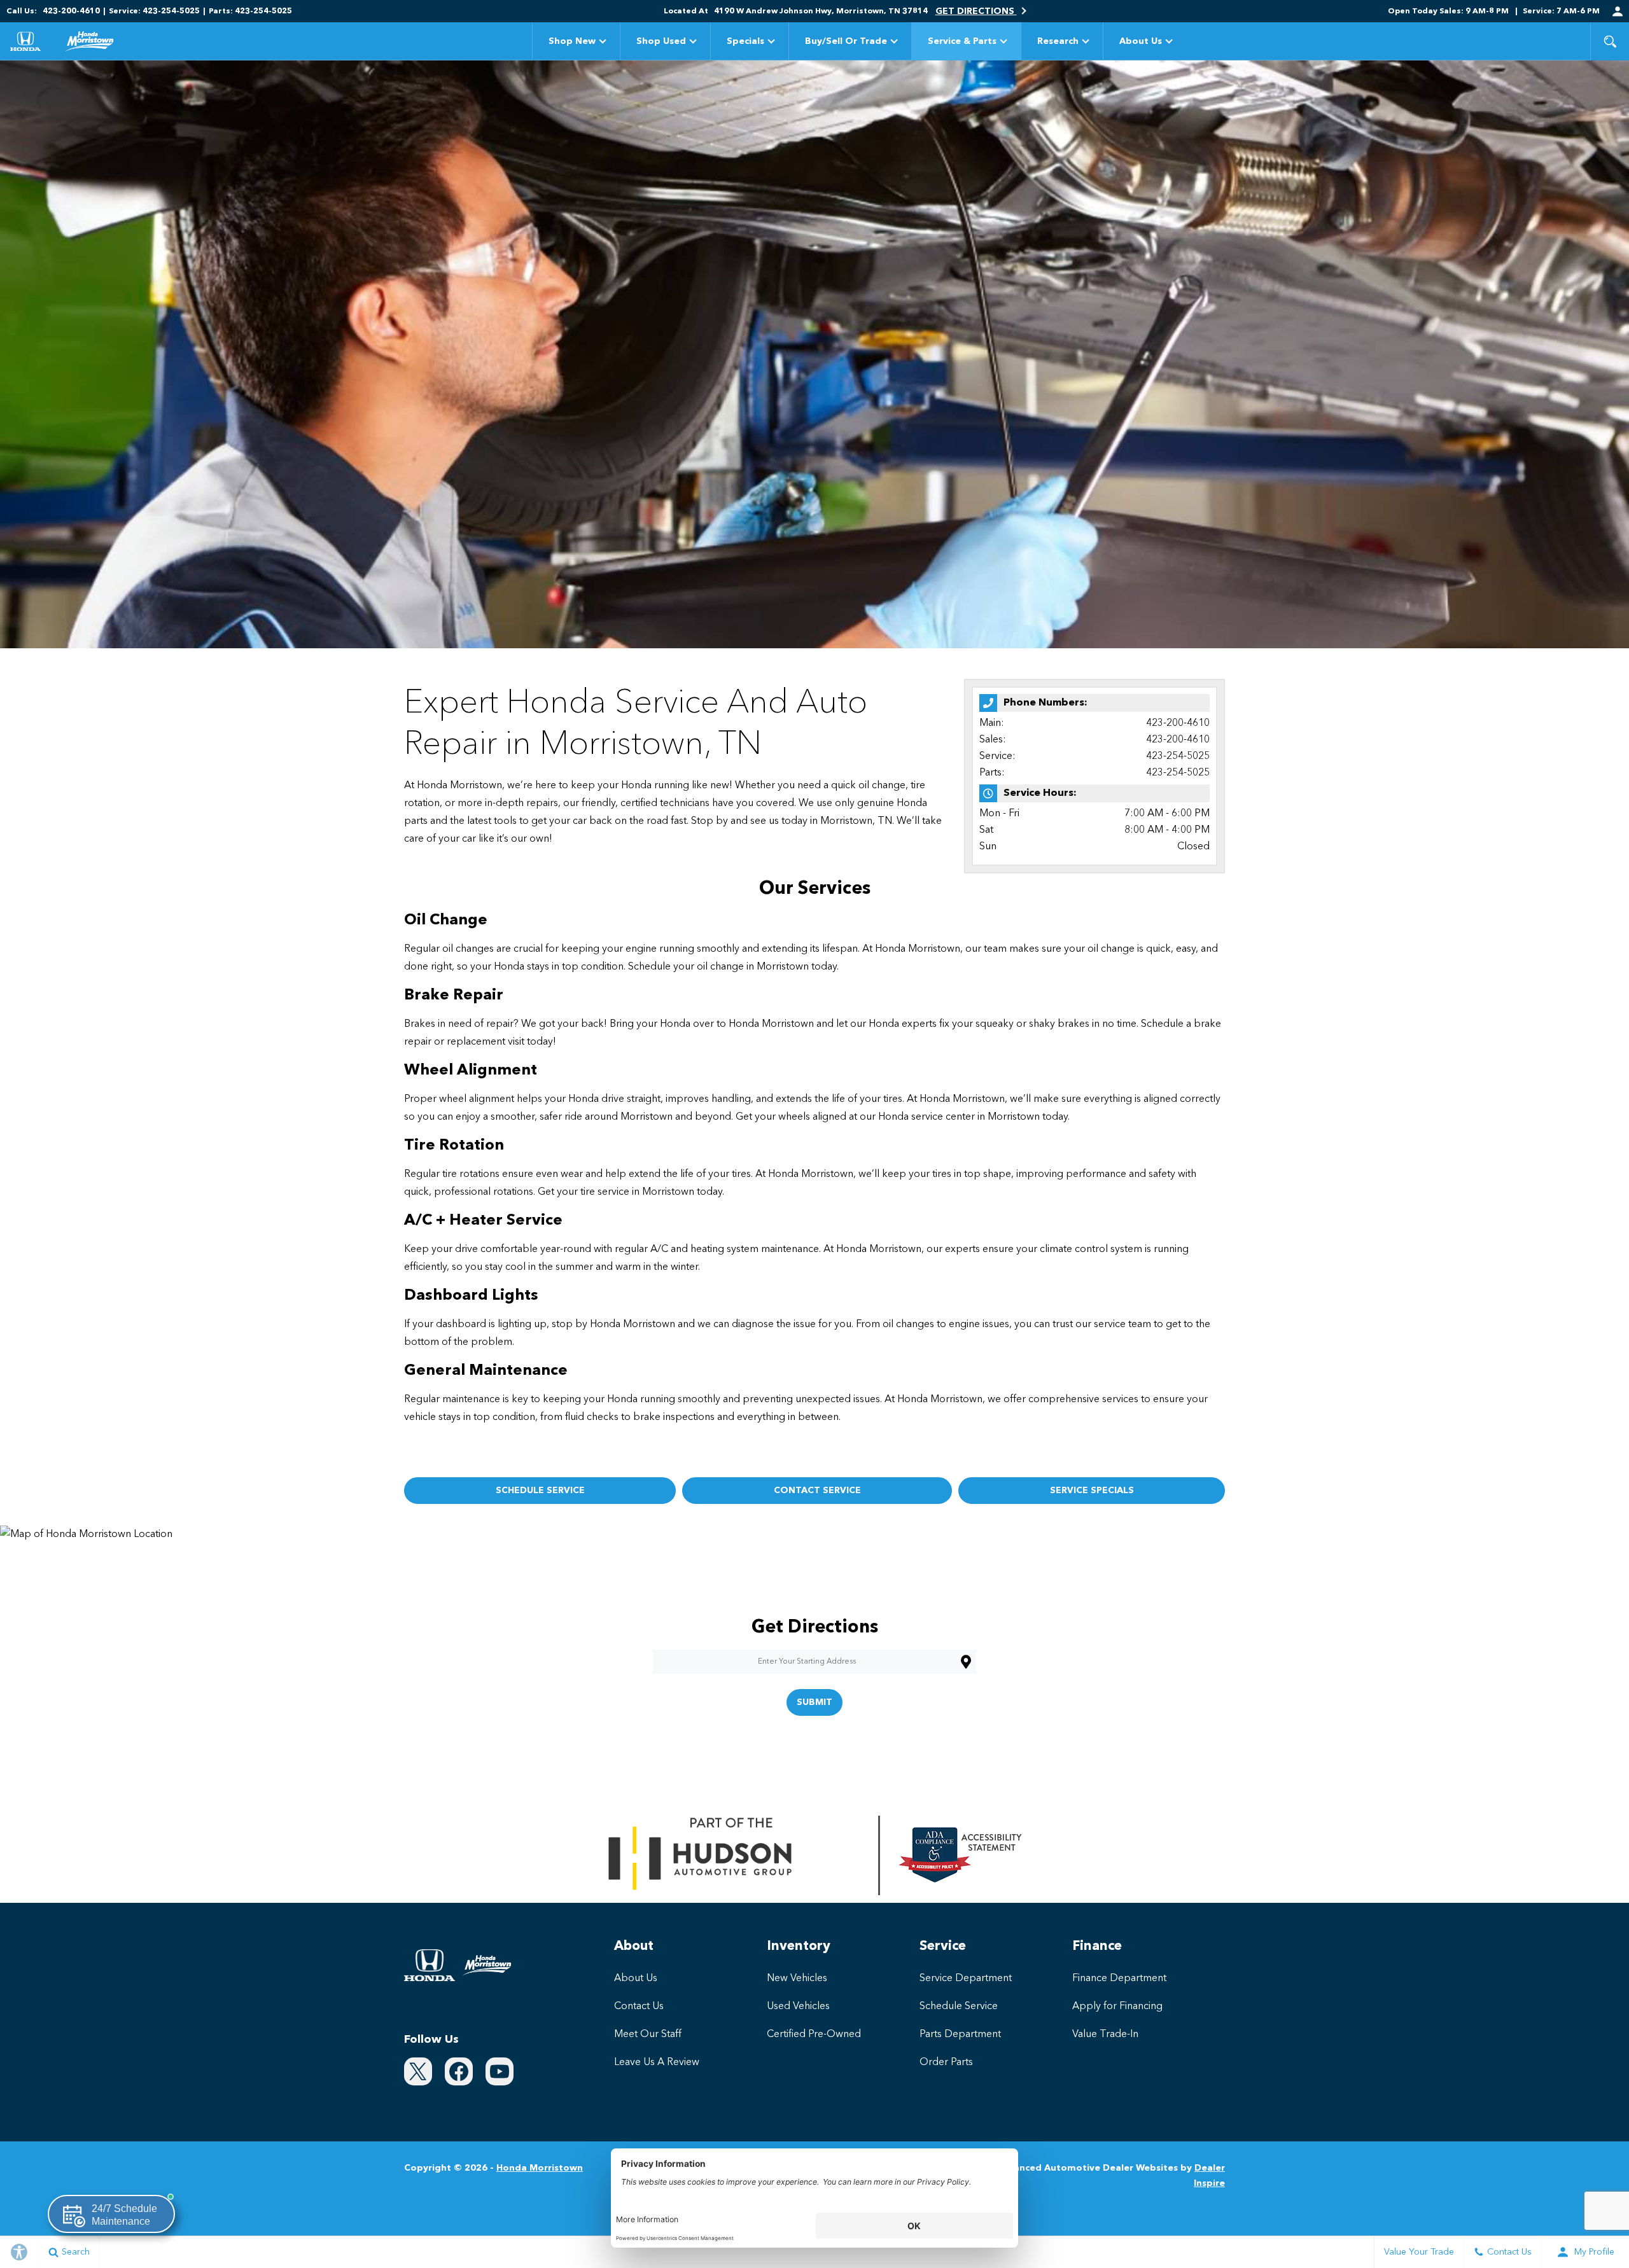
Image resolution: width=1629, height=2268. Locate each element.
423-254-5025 (1178, 756)
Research (1058, 44)
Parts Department (960, 2035)
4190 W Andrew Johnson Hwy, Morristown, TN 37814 (821, 11)
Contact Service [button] (817, 1491)
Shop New (572, 41)
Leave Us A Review (657, 2063)
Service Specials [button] (1092, 1491)
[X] (418, 2071)
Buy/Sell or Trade (846, 41)
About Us (1141, 41)
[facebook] (459, 2071)
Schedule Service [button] (540, 1491)
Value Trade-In (1105, 2035)
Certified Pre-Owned (814, 2035)
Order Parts (946, 2063)
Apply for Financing (1117, 2007)
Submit (814, 1702)
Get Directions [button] (976, 11)
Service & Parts (962, 41)
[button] (1610, 41)
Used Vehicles (798, 2007)
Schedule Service (959, 2007)
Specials (745, 41)
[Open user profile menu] (1618, 11)
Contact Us (639, 2007)
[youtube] (500, 2071)
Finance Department (1119, 1979)
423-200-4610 (1178, 723)
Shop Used (661, 41)
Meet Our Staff (648, 2035)
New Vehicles (797, 1979)
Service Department (966, 1979)
